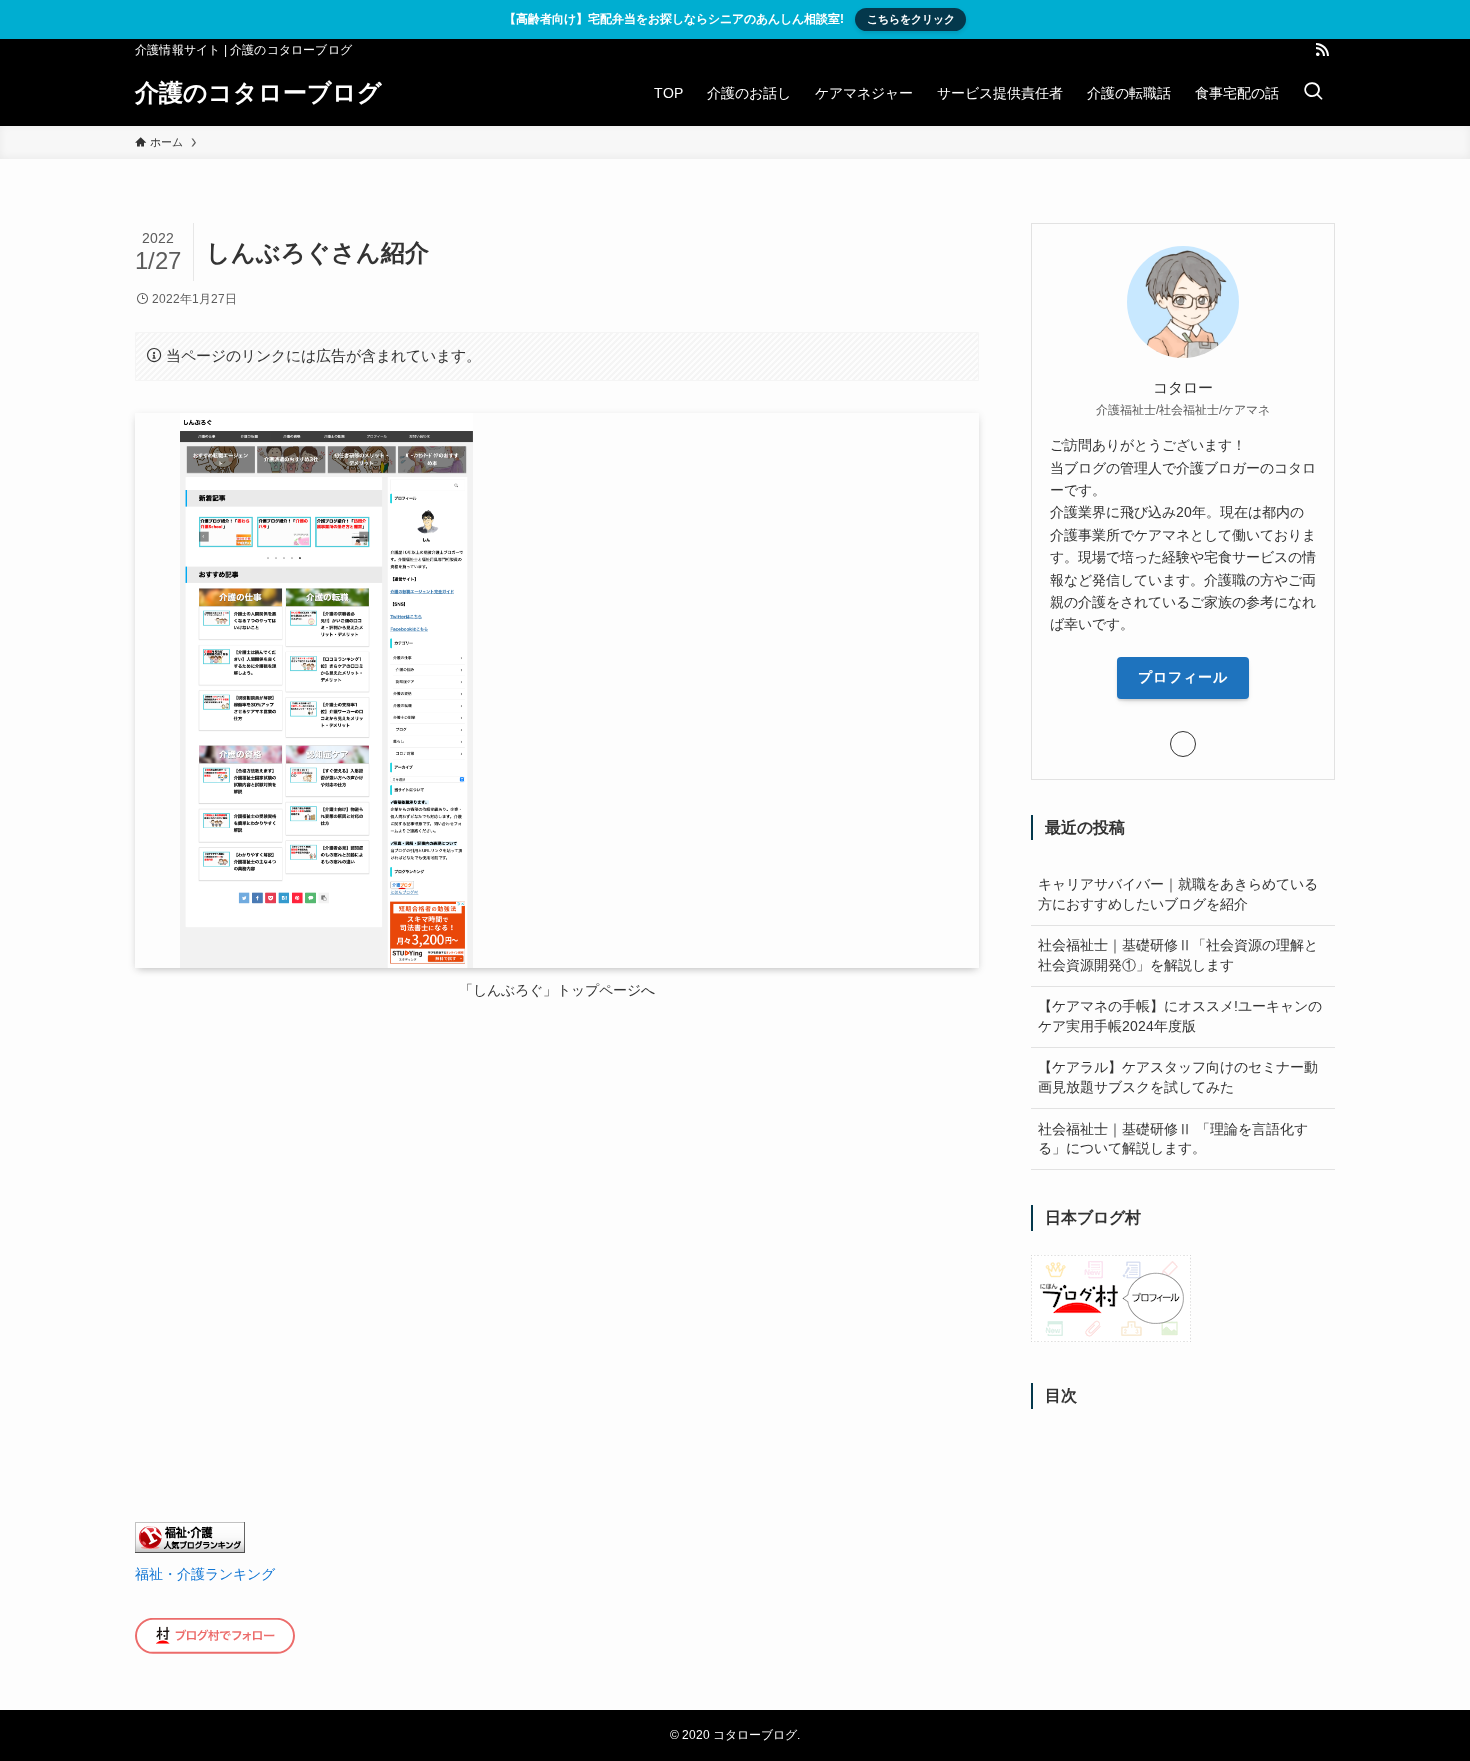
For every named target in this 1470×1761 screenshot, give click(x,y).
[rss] (1322, 50)
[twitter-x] (1296, 50)
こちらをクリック (911, 19)
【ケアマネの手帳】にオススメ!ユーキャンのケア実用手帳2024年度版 (1180, 1016)
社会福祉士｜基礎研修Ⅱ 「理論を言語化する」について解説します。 (1173, 1139)
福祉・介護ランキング (205, 1574)
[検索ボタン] (1313, 93)
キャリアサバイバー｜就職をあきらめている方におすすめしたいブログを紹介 (1178, 894)
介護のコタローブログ (258, 93)
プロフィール (1183, 677)
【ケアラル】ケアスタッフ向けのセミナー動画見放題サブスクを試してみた (1178, 1077)
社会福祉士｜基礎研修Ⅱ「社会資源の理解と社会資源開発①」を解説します (1178, 955)
